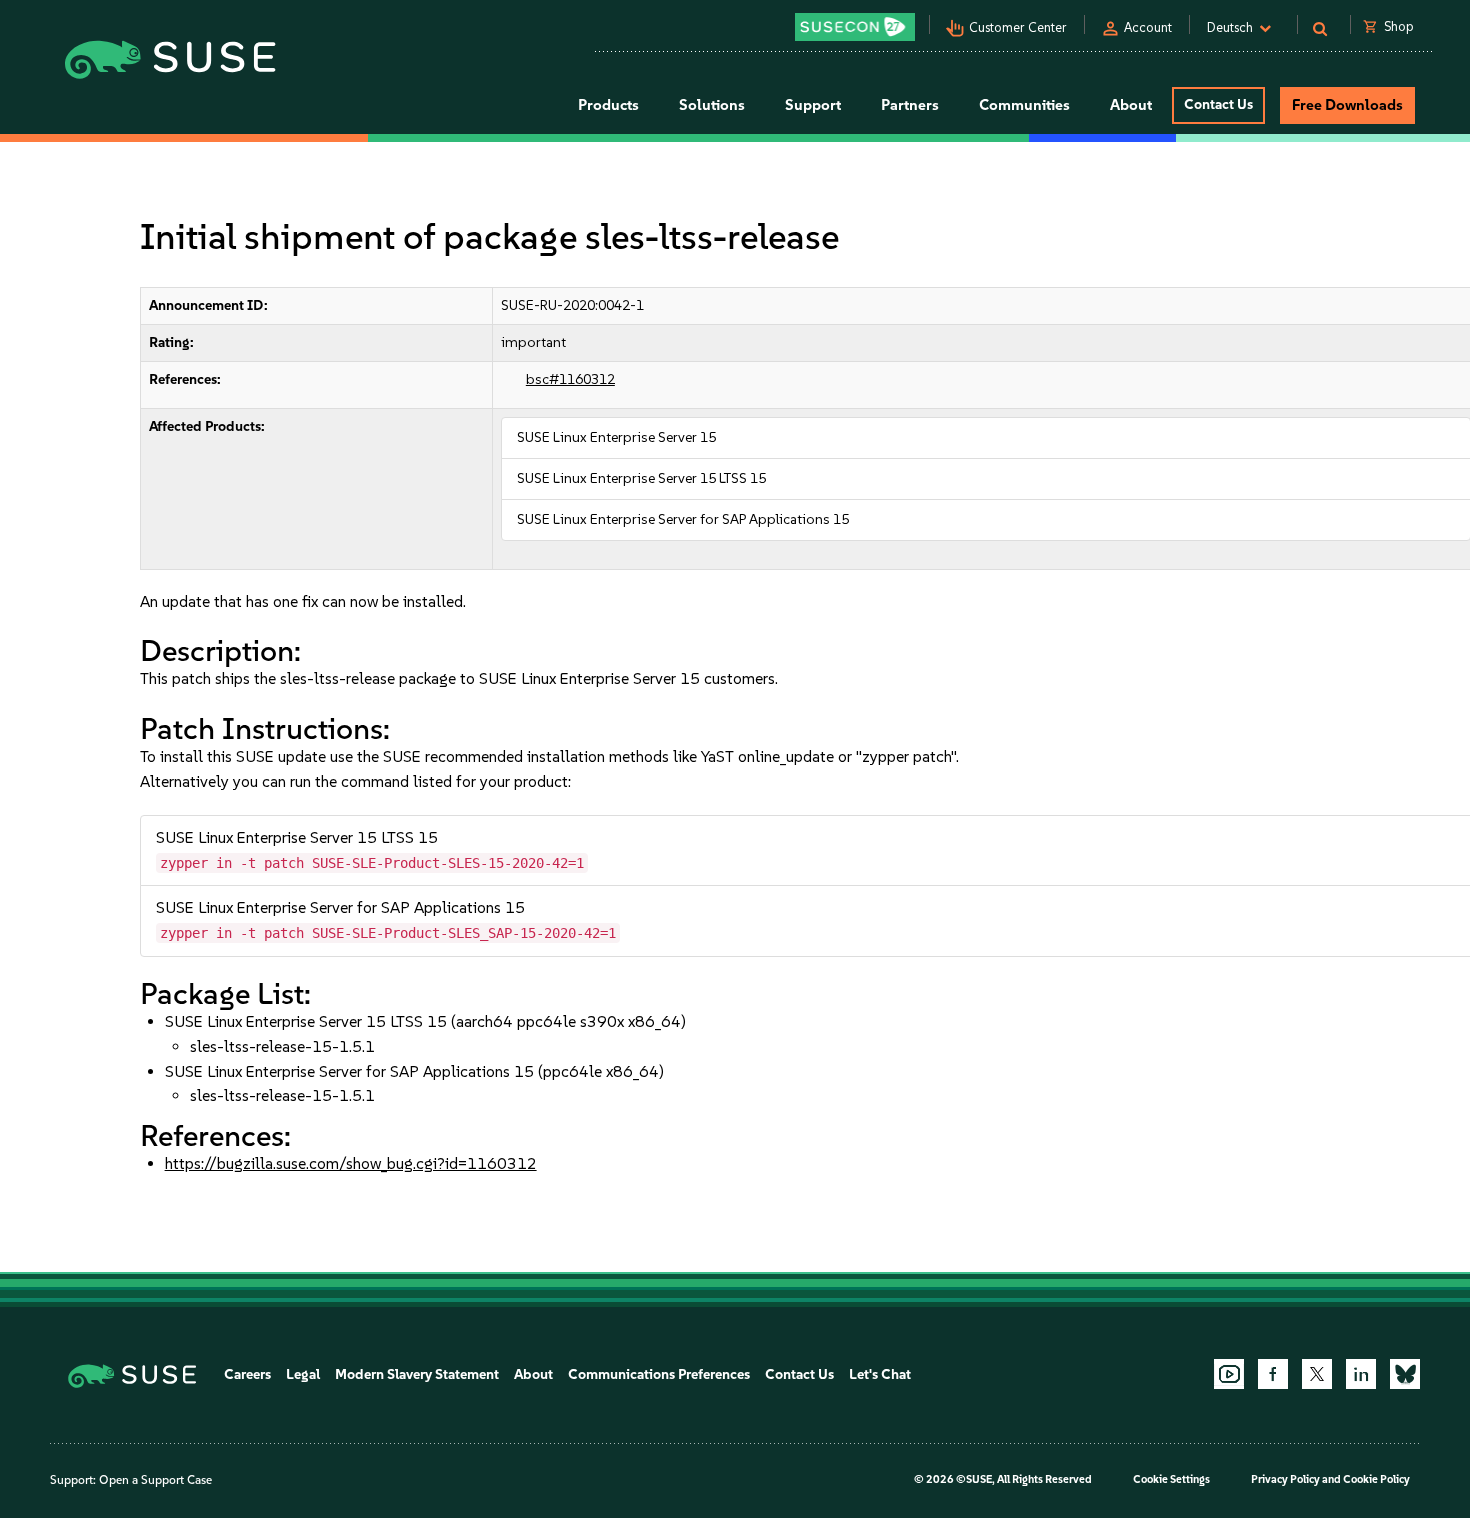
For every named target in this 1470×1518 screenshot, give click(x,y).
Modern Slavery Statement (417, 1374)
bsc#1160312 (570, 379)
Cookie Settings (1171, 1479)
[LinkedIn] (1361, 1374)
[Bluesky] (1405, 1374)
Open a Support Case (155, 1480)
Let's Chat (880, 1374)
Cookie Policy (1376, 1479)
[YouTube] (1229, 1374)
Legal (303, 1374)
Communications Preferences (659, 1374)
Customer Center (1018, 27)
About (533, 1374)
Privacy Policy (1285, 1479)
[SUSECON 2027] (855, 27)
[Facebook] (1273, 1374)
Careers (247, 1374)
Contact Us (1218, 104)
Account (1148, 27)
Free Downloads (1347, 105)
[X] (1317, 1374)
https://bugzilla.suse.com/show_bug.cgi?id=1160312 (351, 1163)
